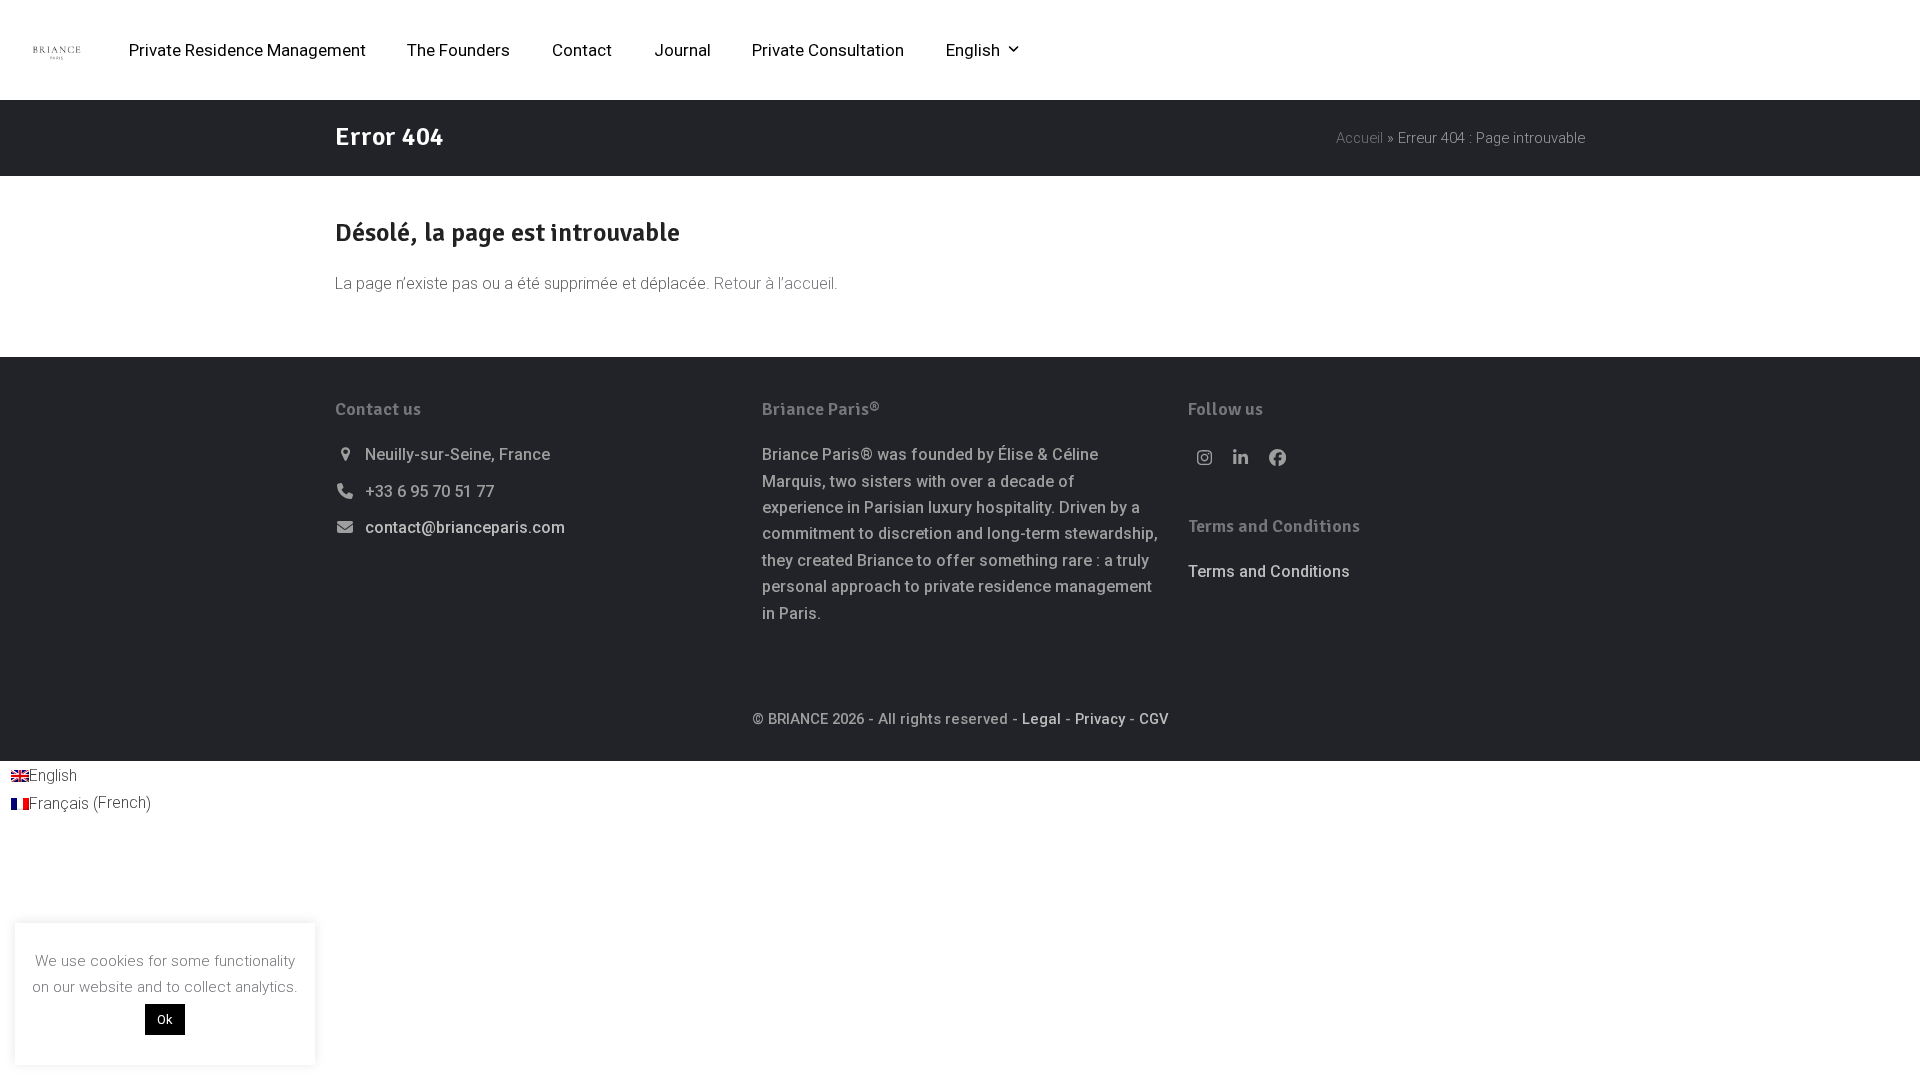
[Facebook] (1278, 458)
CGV (1154, 719)
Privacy (1100, 719)
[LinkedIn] (1241, 458)
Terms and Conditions (1269, 571)
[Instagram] (1204, 458)
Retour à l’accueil (774, 283)
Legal (1041, 719)
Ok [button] (165, 1019)
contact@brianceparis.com (465, 527)
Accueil (1359, 138)
